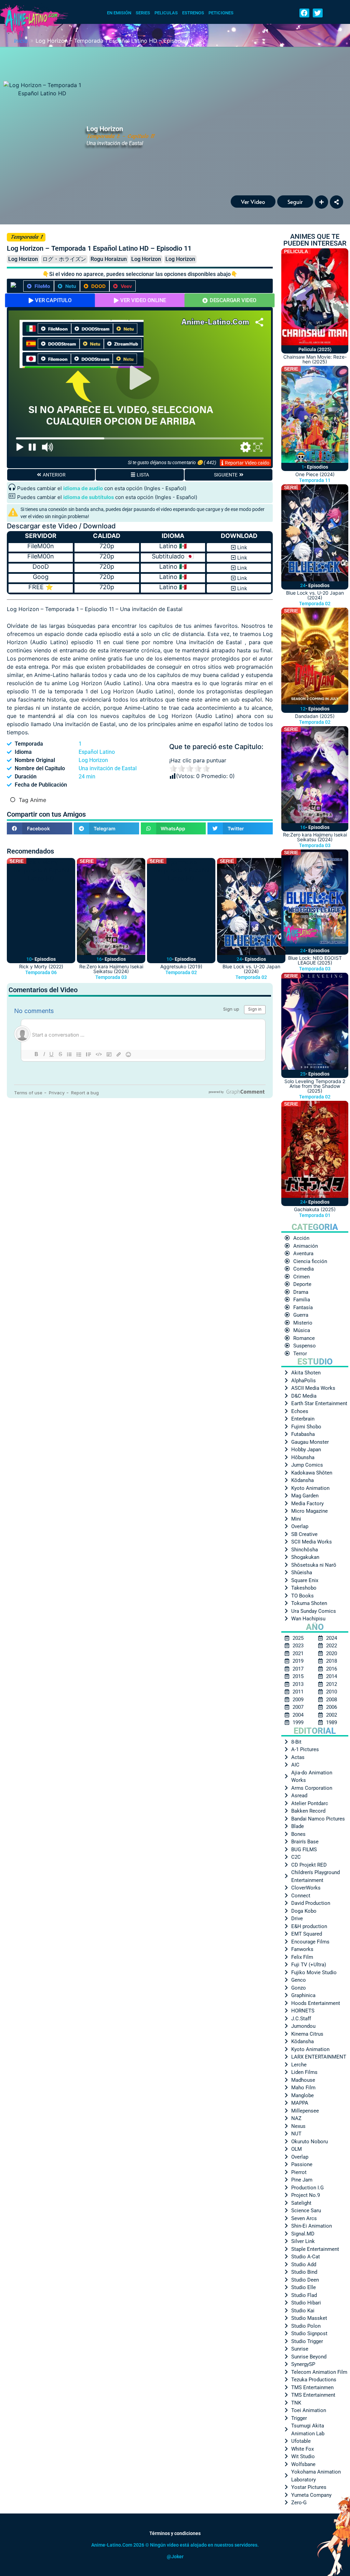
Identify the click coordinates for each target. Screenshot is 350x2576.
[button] (304, 13)
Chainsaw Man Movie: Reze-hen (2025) (315, 359)
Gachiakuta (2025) (315, 1209)
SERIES (143, 13)
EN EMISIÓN (119, 13)
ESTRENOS (193, 13)
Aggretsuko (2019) (181, 966)
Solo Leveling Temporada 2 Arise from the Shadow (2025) (315, 1086)
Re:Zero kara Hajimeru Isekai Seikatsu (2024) (111, 969)
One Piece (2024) (315, 474)
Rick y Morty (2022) (41, 966)
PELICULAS (166, 13)
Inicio (21, 41)
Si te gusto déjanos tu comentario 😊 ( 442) (172, 462)
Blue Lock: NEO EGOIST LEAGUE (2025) (315, 960)
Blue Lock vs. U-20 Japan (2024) (251, 969)
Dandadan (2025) (315, 716)
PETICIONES (221, 13)
